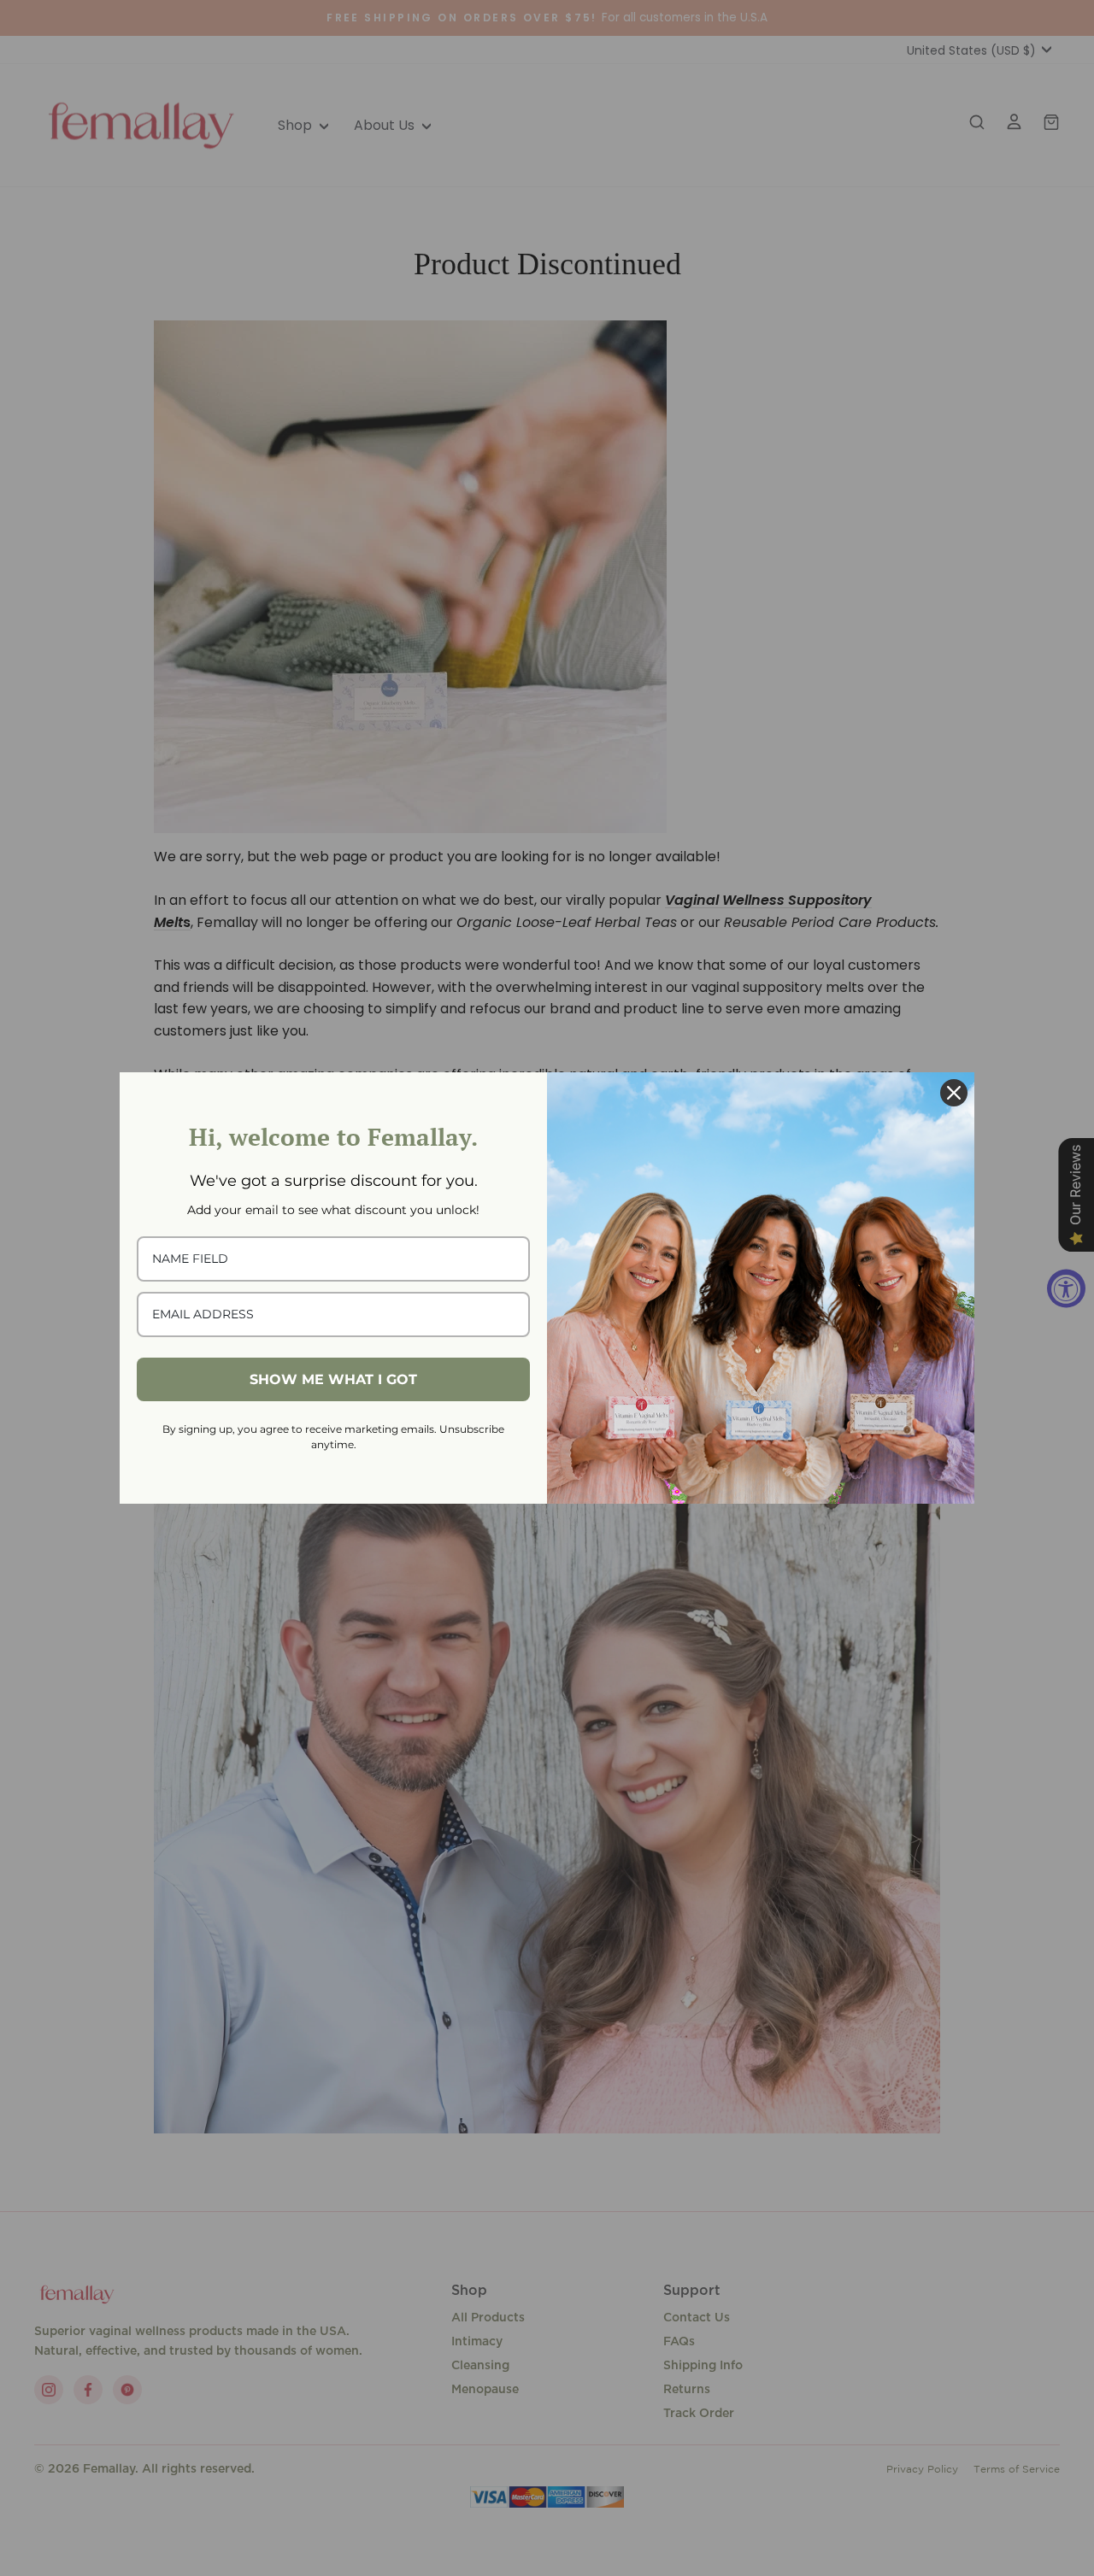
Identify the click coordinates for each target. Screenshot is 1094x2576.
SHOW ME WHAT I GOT (333, 1379)
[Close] (954, 1093)
